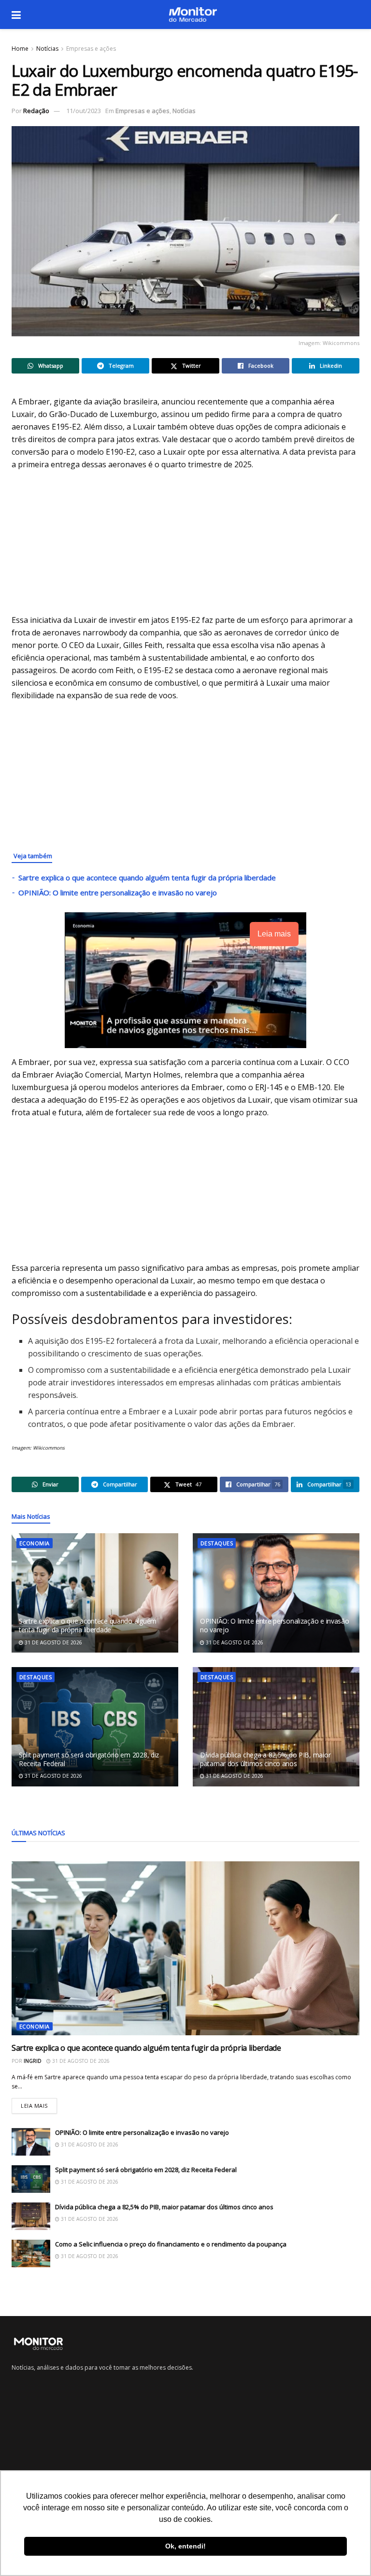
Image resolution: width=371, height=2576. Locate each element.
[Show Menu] (16, 14)
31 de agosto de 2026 (53, 1642)
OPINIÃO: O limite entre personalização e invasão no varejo (118, 892)
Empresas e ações (91, 49)
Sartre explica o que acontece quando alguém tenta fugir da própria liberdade (147, 878)
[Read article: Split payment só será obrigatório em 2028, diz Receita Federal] (95, 1727)
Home (20, 49)
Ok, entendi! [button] (185, 2546)
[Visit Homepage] (193, 14)
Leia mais (39, 2104)
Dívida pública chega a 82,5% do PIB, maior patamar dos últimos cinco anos (265, 1759)
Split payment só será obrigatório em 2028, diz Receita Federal (89, 1759)
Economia (35, 1543)
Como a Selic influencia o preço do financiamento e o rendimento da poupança (171, 2244)
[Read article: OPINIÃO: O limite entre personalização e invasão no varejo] (276, 1593)
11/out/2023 (84, 111)
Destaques (217, 1543)
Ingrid (33, 2061)
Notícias (47, 49)
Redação (36, 111)
